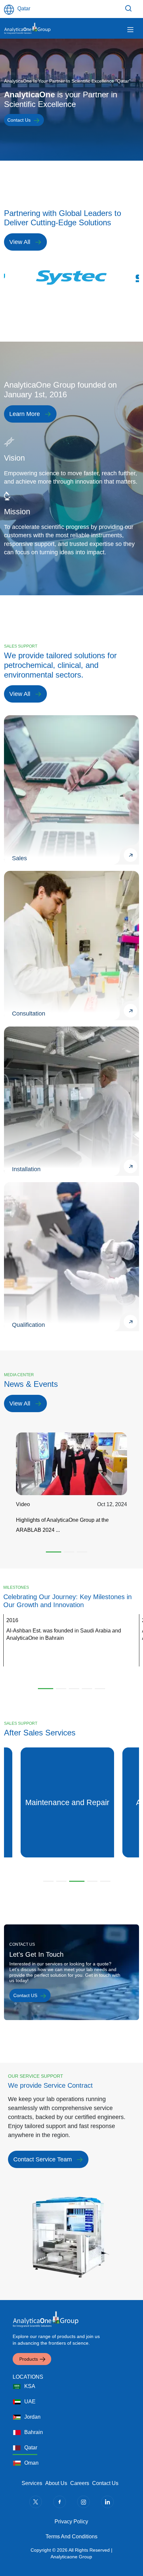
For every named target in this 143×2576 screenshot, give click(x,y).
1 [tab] (51, 1552)
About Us (56, 2483)
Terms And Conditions (71, 2537)
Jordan (32, 2417)
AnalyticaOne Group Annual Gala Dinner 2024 (71, 1520)
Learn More (25, 414)
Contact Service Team (43, 2159)
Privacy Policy (71, 2522)
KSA (30, 2386)
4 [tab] (87, 1689)
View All (20, 242)
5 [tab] (100, 1689)
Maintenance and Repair (67, 1802)
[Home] (27, 28)
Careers (80, 2483)
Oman (31, 2463)
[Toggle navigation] (130, 30)
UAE (30, 2402)
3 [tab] (82, 1552)
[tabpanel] (71, 277)
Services (32, 2483)
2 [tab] (67, 1552)
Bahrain (34, 2432)
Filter (129, 8)
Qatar (31, 2448)
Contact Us (19, 120)
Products (29, 2359)
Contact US (25, 1995)
